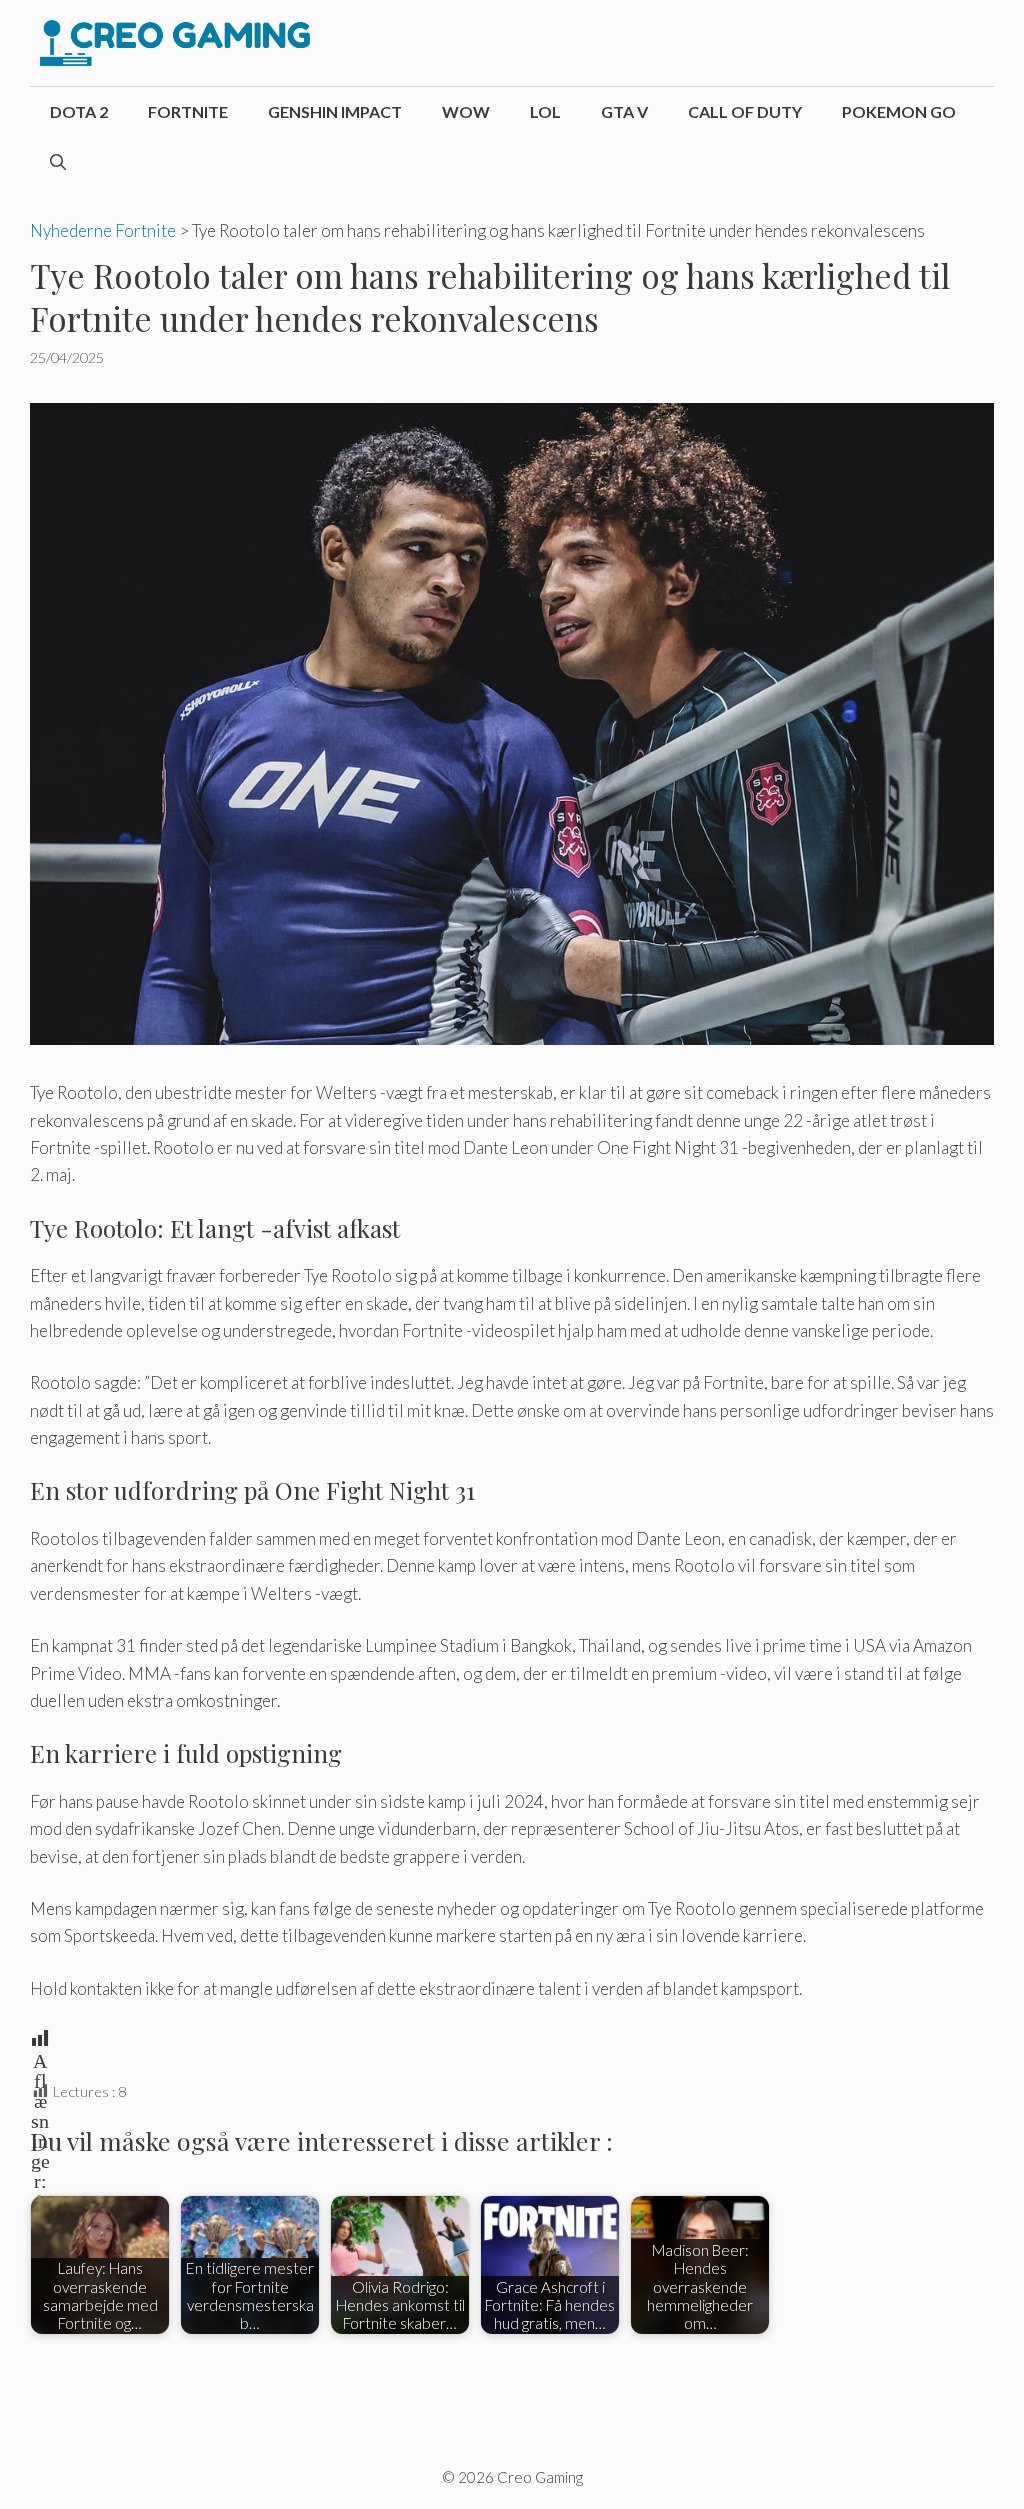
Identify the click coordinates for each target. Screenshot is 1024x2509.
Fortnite (188, 111)
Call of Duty (745, 111)
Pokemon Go (899, 111)
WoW (466, 111)
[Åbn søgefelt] (58, 162)
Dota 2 (79, 111)
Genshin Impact (335, 111)
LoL (545, 111)
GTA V (624, 111)
